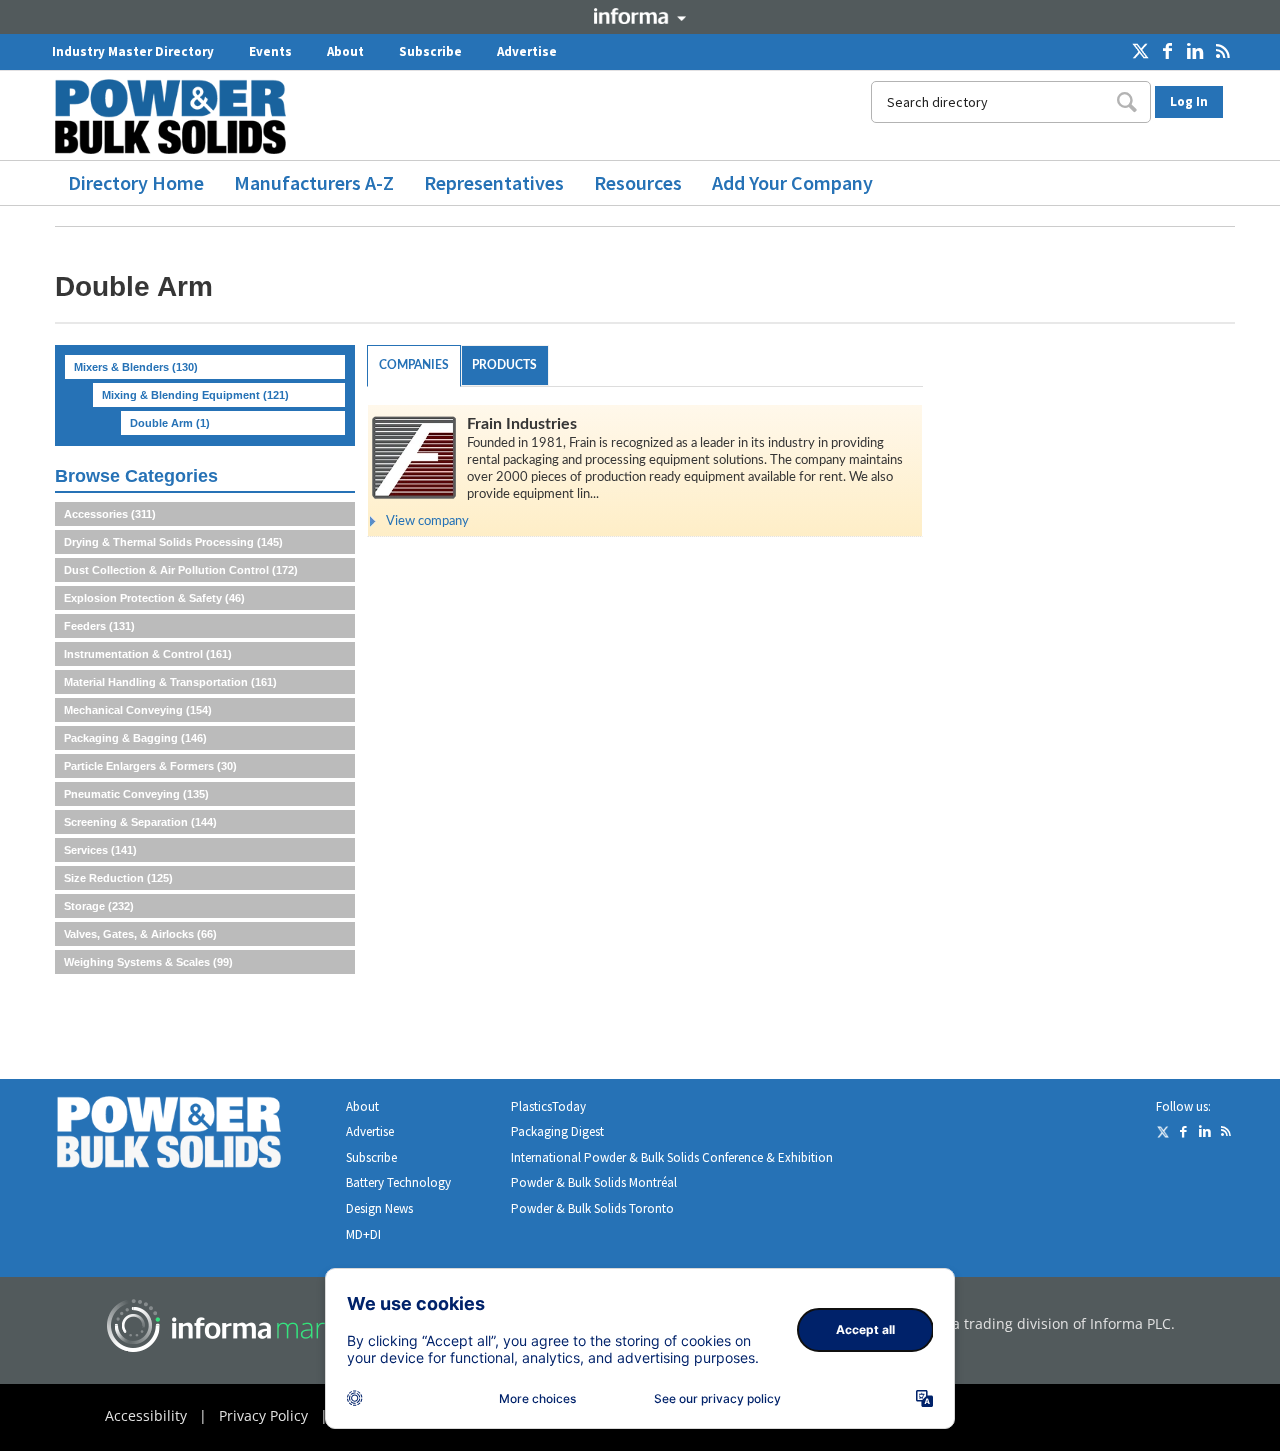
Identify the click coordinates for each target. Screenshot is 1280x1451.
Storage (99, 906)
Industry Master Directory (133, 51)
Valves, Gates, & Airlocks (140, 934)
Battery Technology (398, 1182)
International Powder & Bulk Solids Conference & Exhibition (672, 1157)
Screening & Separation (140, 822)
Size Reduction (118, 878)
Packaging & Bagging (135, 738)
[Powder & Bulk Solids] (193, 1136)
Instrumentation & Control (148, 654)
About (345, 51)
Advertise (527, 51)
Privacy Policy (263, 1415)
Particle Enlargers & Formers (150, 766)
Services (100, 850)
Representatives (494, 182)
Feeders (99, 626)
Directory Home (136, 182)
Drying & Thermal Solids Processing (173, 542)
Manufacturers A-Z (314, 182)
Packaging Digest (557, 1131)
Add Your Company (792, 182)
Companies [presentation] (414, 365)
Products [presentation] (504, 365)
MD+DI (363, 1234)
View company (427, 521)
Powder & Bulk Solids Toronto (592, 1208)
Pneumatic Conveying (136, 794)
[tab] (414, 366)
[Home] (178, 116)
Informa (640, 16)
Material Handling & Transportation (170, 682)
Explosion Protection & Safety (154, 598)
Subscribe (430, 51)
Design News (379, 1208)
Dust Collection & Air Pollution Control (181, 570)
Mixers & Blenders (136, 367)
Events (270, 51)
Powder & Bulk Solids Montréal (594, 1182)
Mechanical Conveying (138, 710)
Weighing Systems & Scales (148, 962)
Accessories (110, 514)
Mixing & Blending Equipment (195, 395)
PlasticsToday (548, 1106)
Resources (638, 182)
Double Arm (170, 423)
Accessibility (146, 1415)
